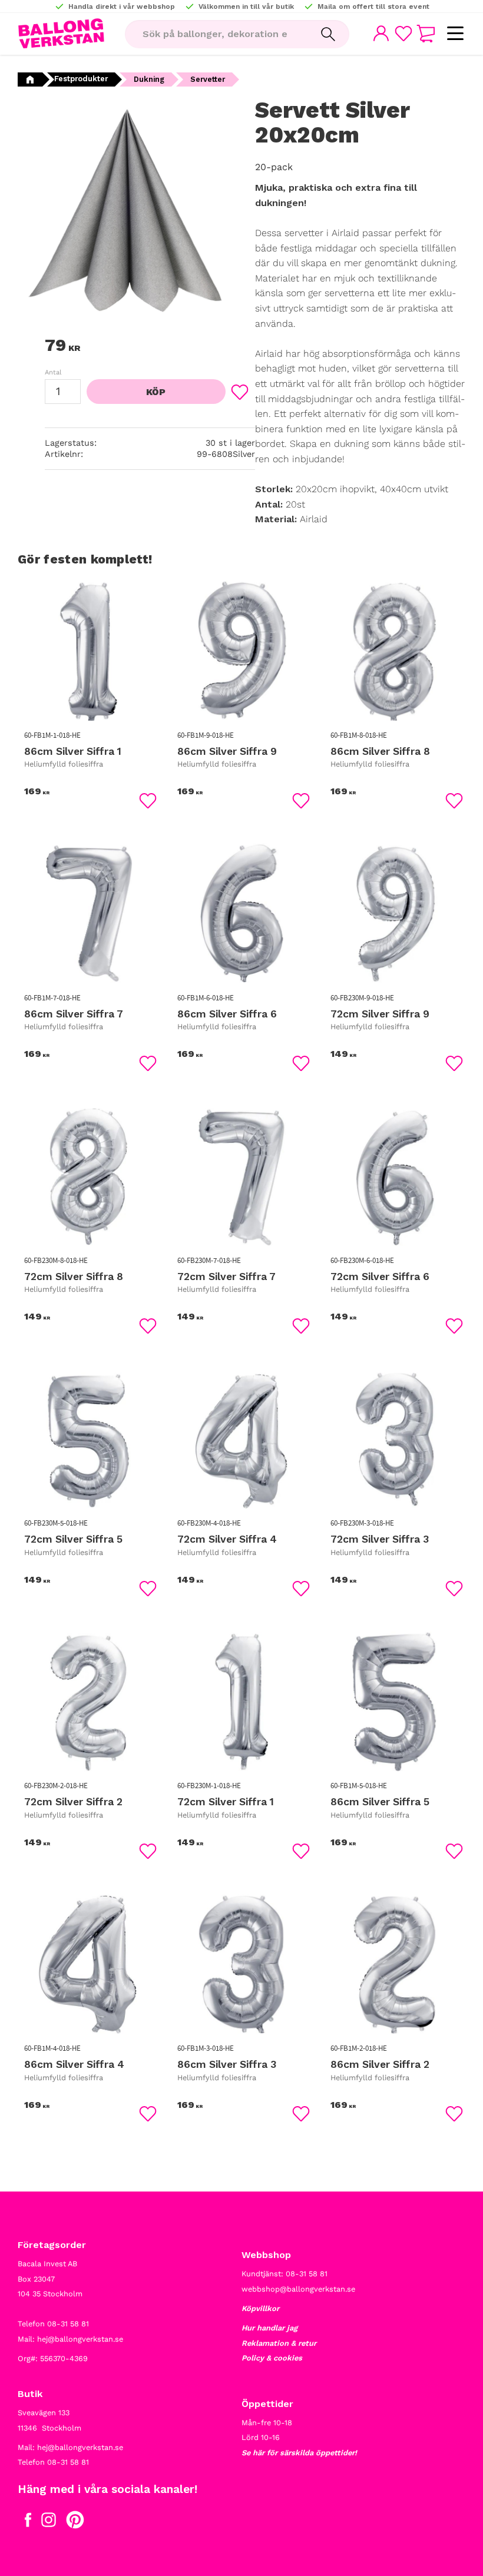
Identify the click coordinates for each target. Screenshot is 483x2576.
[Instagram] (49, 2522)
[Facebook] (28, 2522)
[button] (455, 34)
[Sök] (328, 34)
